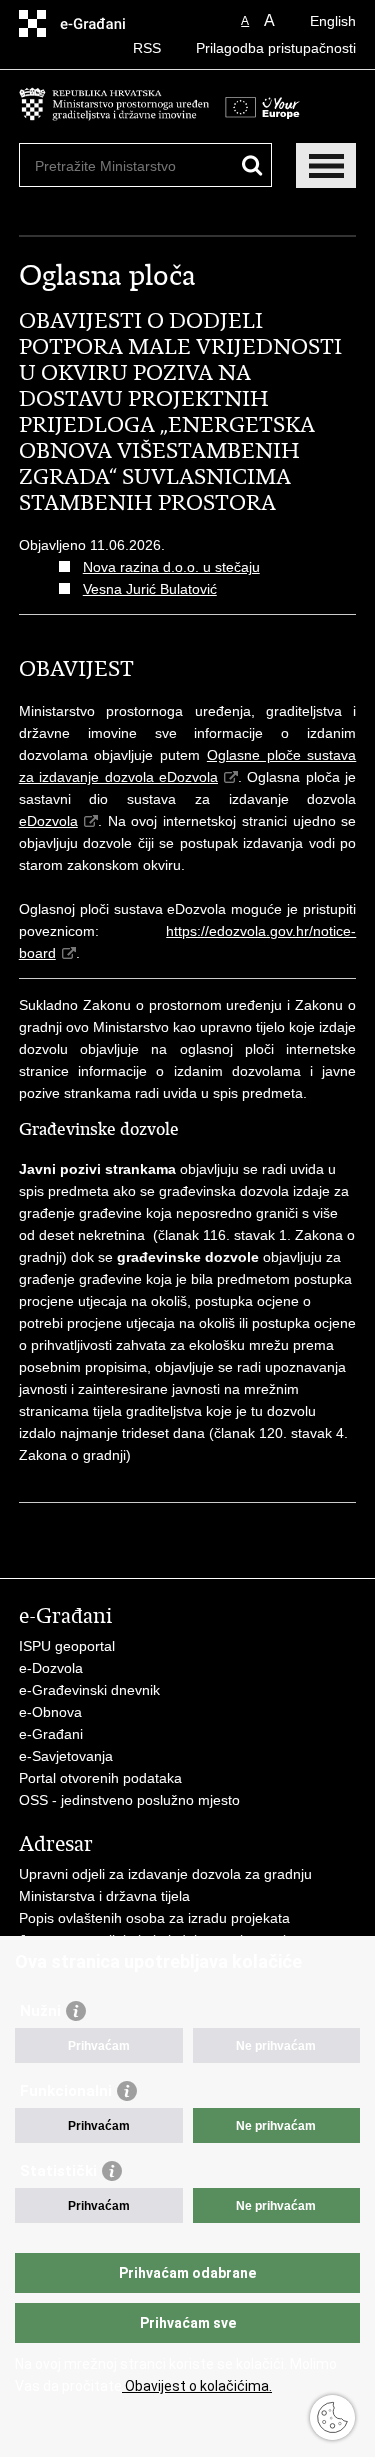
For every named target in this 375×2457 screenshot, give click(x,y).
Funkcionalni (66, 2091)
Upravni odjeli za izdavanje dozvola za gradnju (165, 1874)
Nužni (40, 2011)
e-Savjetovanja (66, 1756)
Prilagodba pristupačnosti (276, 48)
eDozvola (48, 821)
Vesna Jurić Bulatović (150, 589)
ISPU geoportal (67, 1646)
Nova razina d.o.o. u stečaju (171, 567)
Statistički (58, 2171)
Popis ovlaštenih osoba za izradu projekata (154, 1918)
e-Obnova (50, 1712)
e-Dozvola (51, 1668)
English (333, 21)
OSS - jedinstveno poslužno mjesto (129, 1800)
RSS (147, 48)
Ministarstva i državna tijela (104, 1896)
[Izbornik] (326, 165)
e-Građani (51, 1734)
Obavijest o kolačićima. (197, 2386)
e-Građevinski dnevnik (89, 1690)
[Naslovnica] (114, 114)
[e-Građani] (104, 23)
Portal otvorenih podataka (100, 1778)
